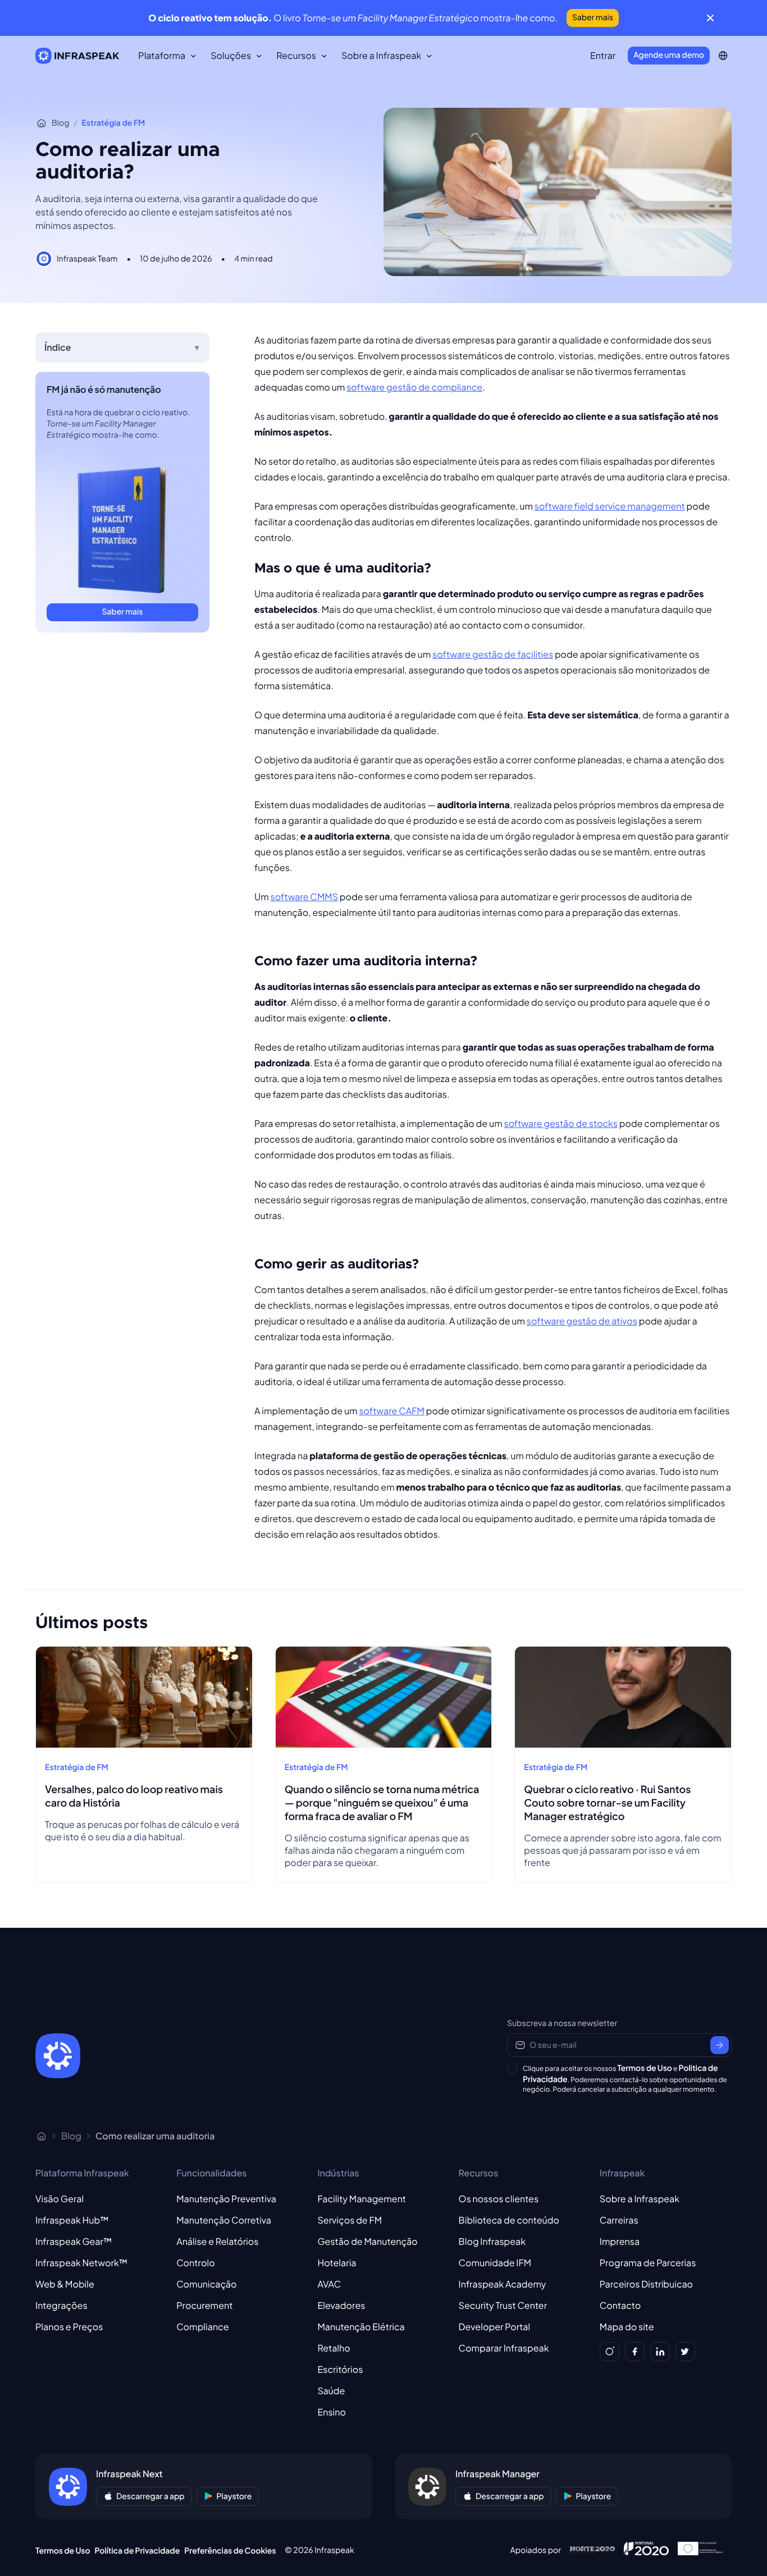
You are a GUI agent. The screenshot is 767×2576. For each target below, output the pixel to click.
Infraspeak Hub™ (72, 2220)
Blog (60, 123)
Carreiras (619, 2220)
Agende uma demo (669, 55)
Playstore (234, 2496)
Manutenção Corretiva (224, 2220)
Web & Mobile (65, 2284)
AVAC (329, 2284)
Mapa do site (627, 2327)
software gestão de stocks (561, 1123)
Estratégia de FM (114, 123)
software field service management (610, 506)
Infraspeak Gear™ (74, 2241)
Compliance (202, 2327)
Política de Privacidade (138, 2551)
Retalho (334, 2348)
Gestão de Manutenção (367, 2241)
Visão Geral (60, 2199)
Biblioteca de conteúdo (509, 2220)
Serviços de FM (350, 2220)
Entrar (603, 55)
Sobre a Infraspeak (640, 2199)
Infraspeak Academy (503, 2284)
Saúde (331, 2391)
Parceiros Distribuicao (646, 2284)
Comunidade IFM (495, 2263)
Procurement (204, 2305)
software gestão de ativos (582, 1321)
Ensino (332, 2412)
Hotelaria (337, 2263)
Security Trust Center (503, 2305)
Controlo (195, 2263)
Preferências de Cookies (230, 2551)
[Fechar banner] (710, 18)
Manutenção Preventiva (226, 2199)
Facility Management (362, 2199)
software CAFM (392, 1411)
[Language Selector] (723, 56)
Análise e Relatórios (217, 2241)
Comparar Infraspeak (504, 2348)
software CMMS (305, 897)
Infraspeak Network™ (81, 2263)
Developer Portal (495, 2327)
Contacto (620, 2305)
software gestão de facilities (493, 654)
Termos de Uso (645, 2068)
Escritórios (340, 2369)
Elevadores (341, 2305)
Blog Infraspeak (492, 2241)
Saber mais (593, 17)
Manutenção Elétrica (361, 2327)
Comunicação (206, 2284)
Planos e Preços (69, 2327)
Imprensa (620, 2241)
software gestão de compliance (414, 387)
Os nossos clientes (499, 2199)
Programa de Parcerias (648, 2263)
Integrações (61, 2305)
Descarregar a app (150, 2496)
